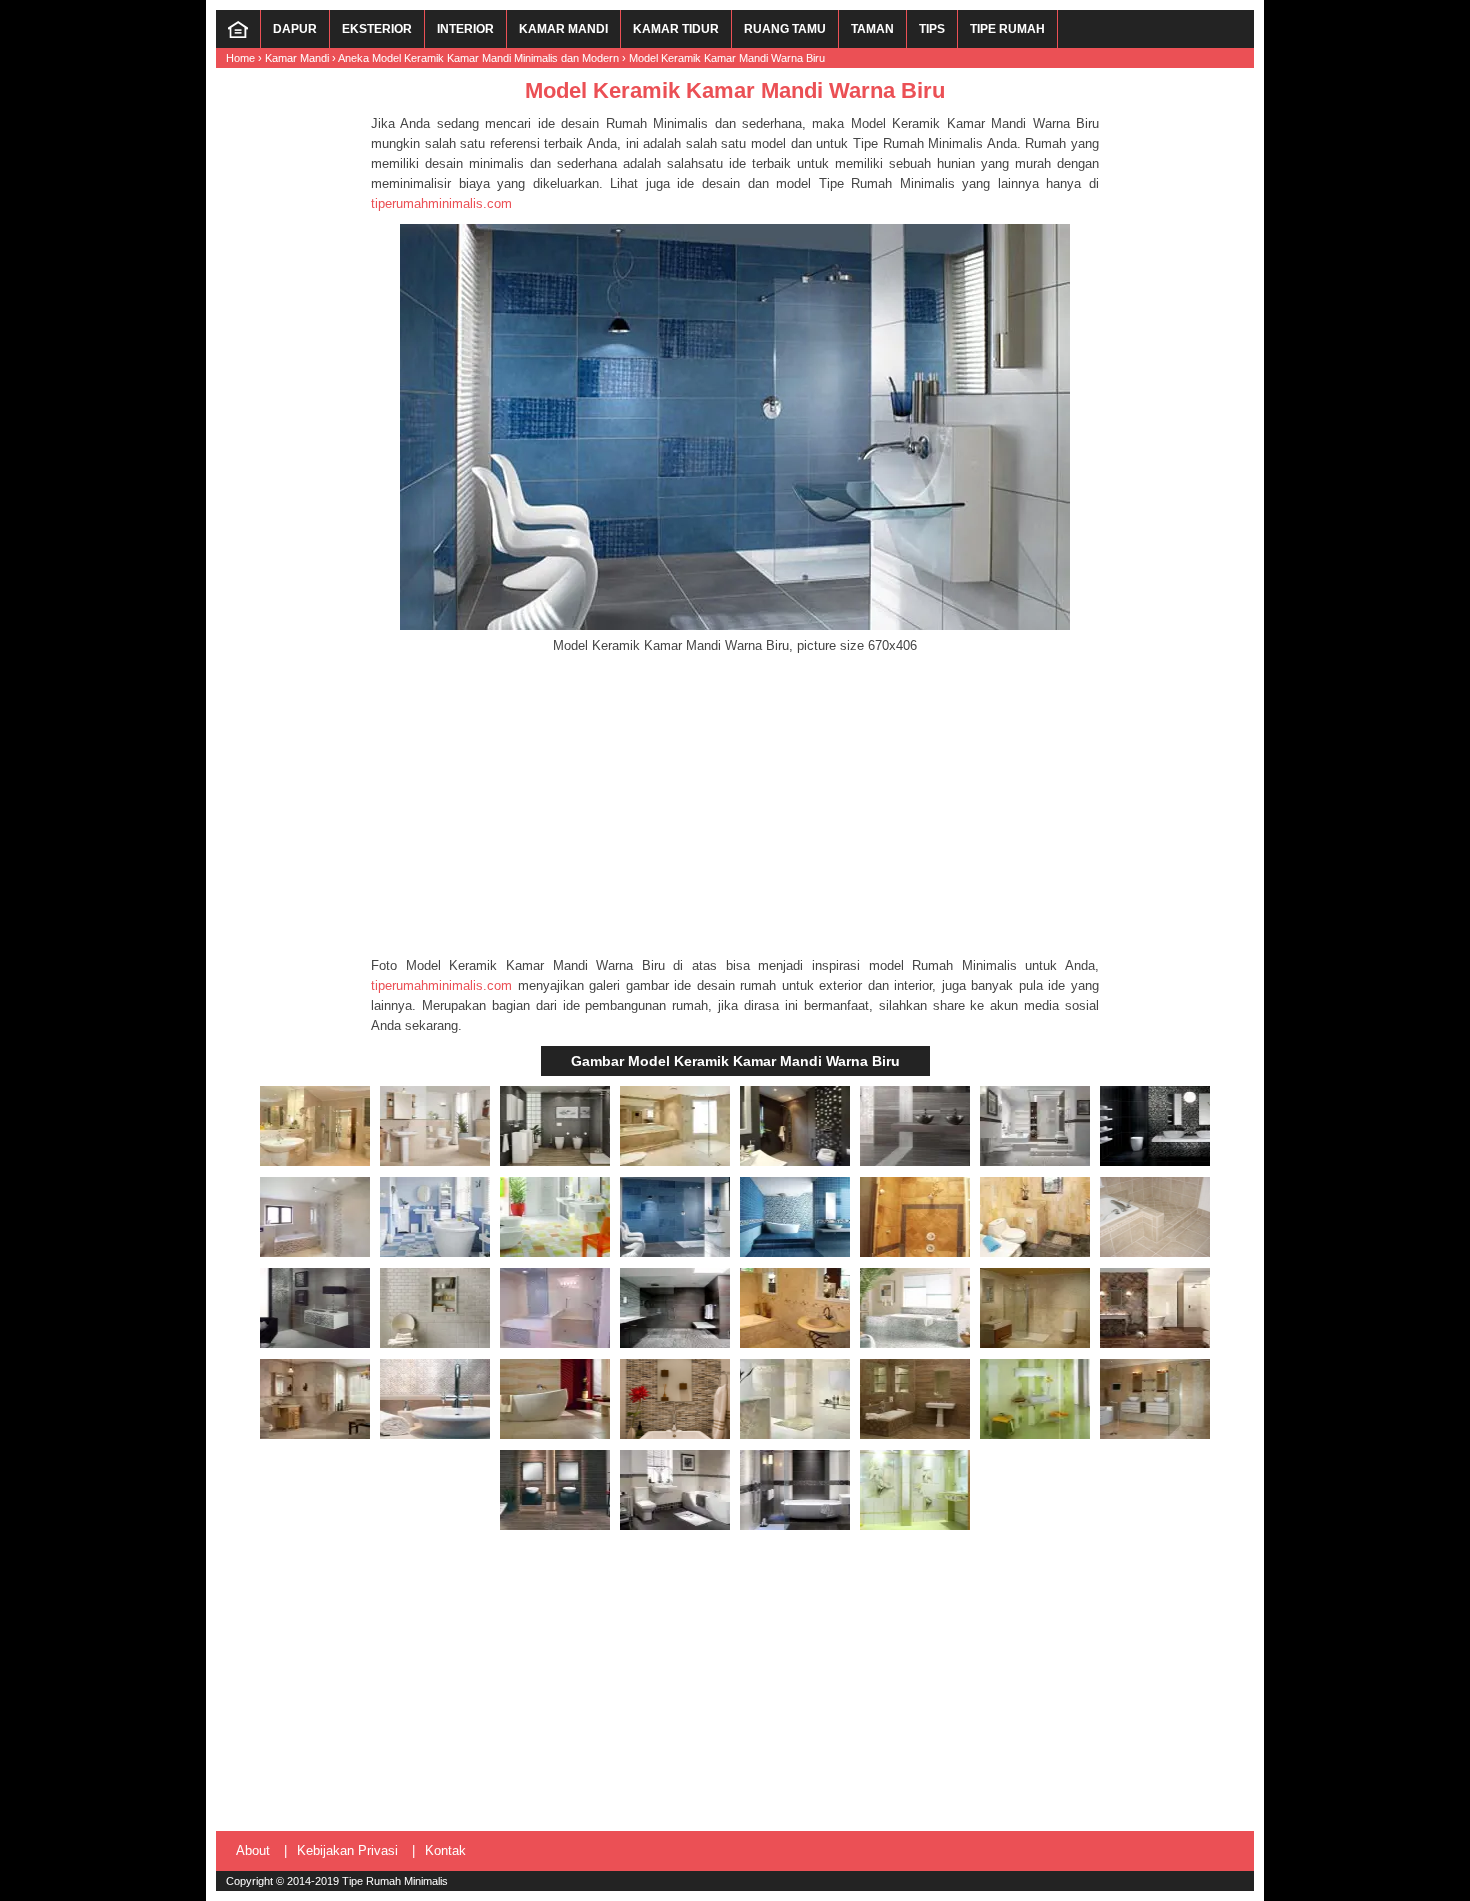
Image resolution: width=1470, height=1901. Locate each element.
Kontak (445, 1850)
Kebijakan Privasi (347, 1850)
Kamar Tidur (676, 29)
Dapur (295, 29)
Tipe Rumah (1007, 29)
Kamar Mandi (563, 29)
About (253, 1850)
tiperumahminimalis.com (441, 203)
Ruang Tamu (785, 29)
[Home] (238, 34)
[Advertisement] (735, 806)
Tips (932, 29)
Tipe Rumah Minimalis (395, 1881)
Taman (872, 29)
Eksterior (377, 29)
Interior (465, 29)
